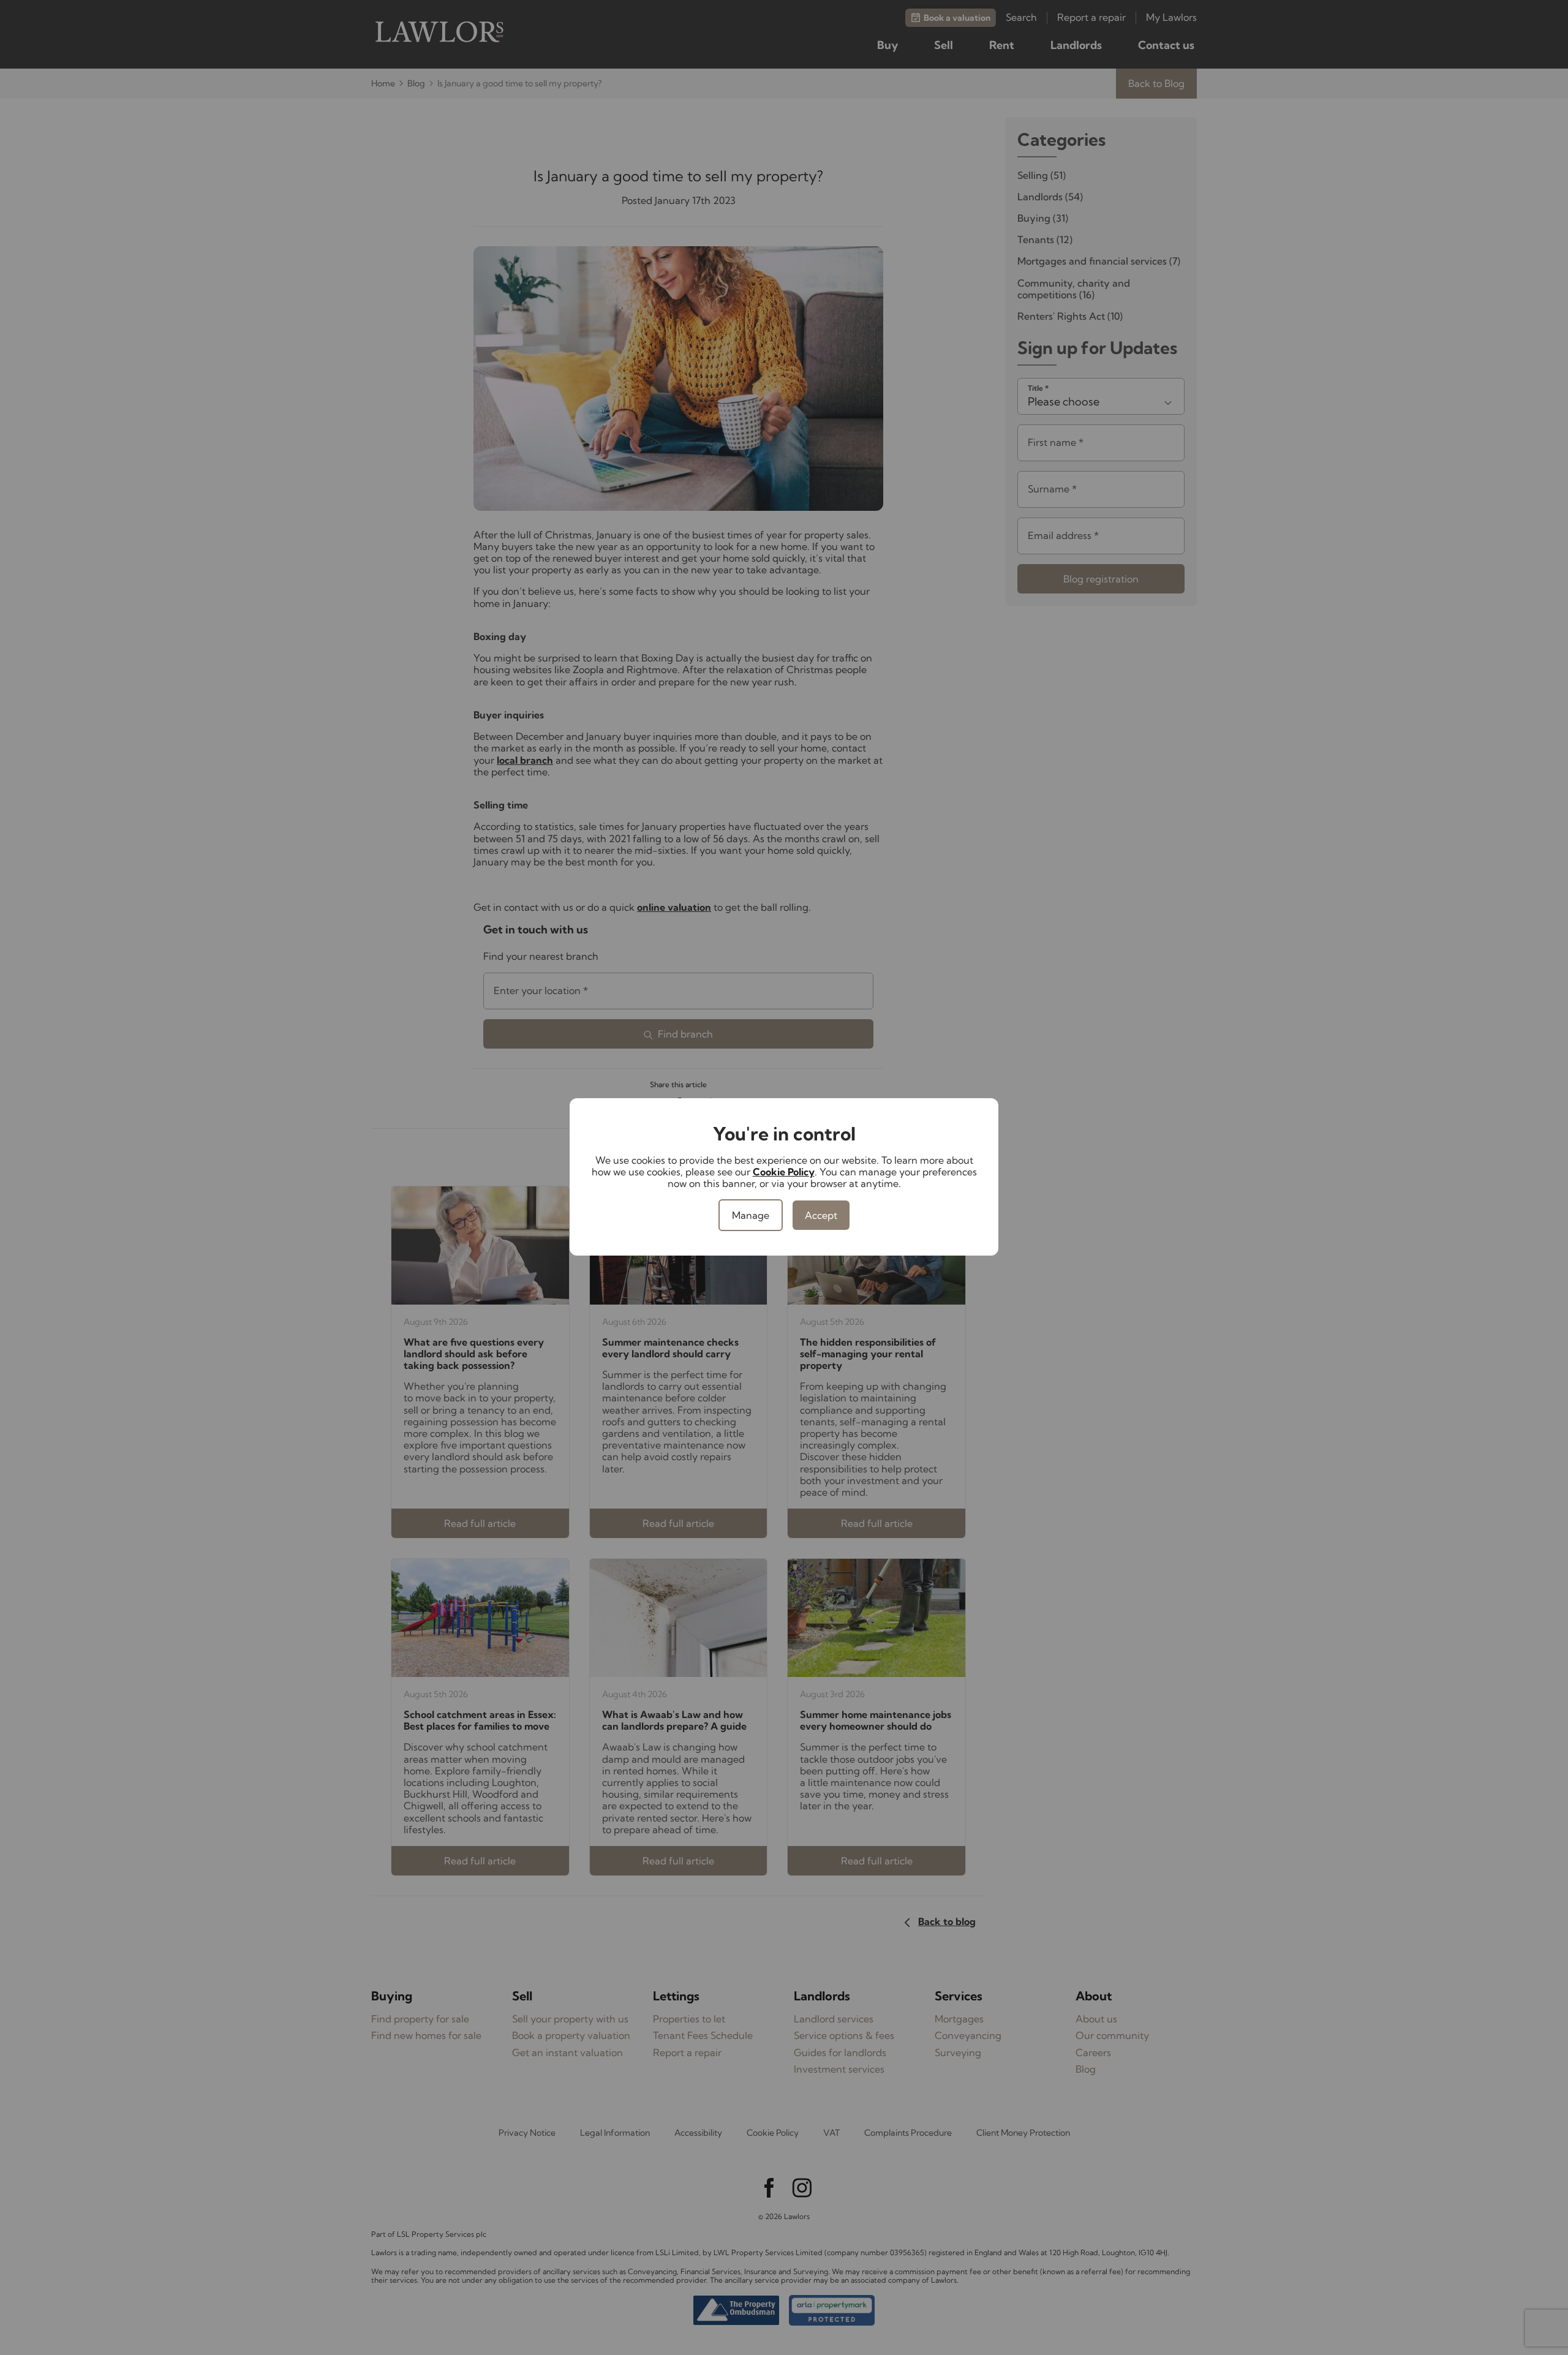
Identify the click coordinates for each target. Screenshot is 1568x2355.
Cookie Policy (784, 1172)
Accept (821, 1215)
